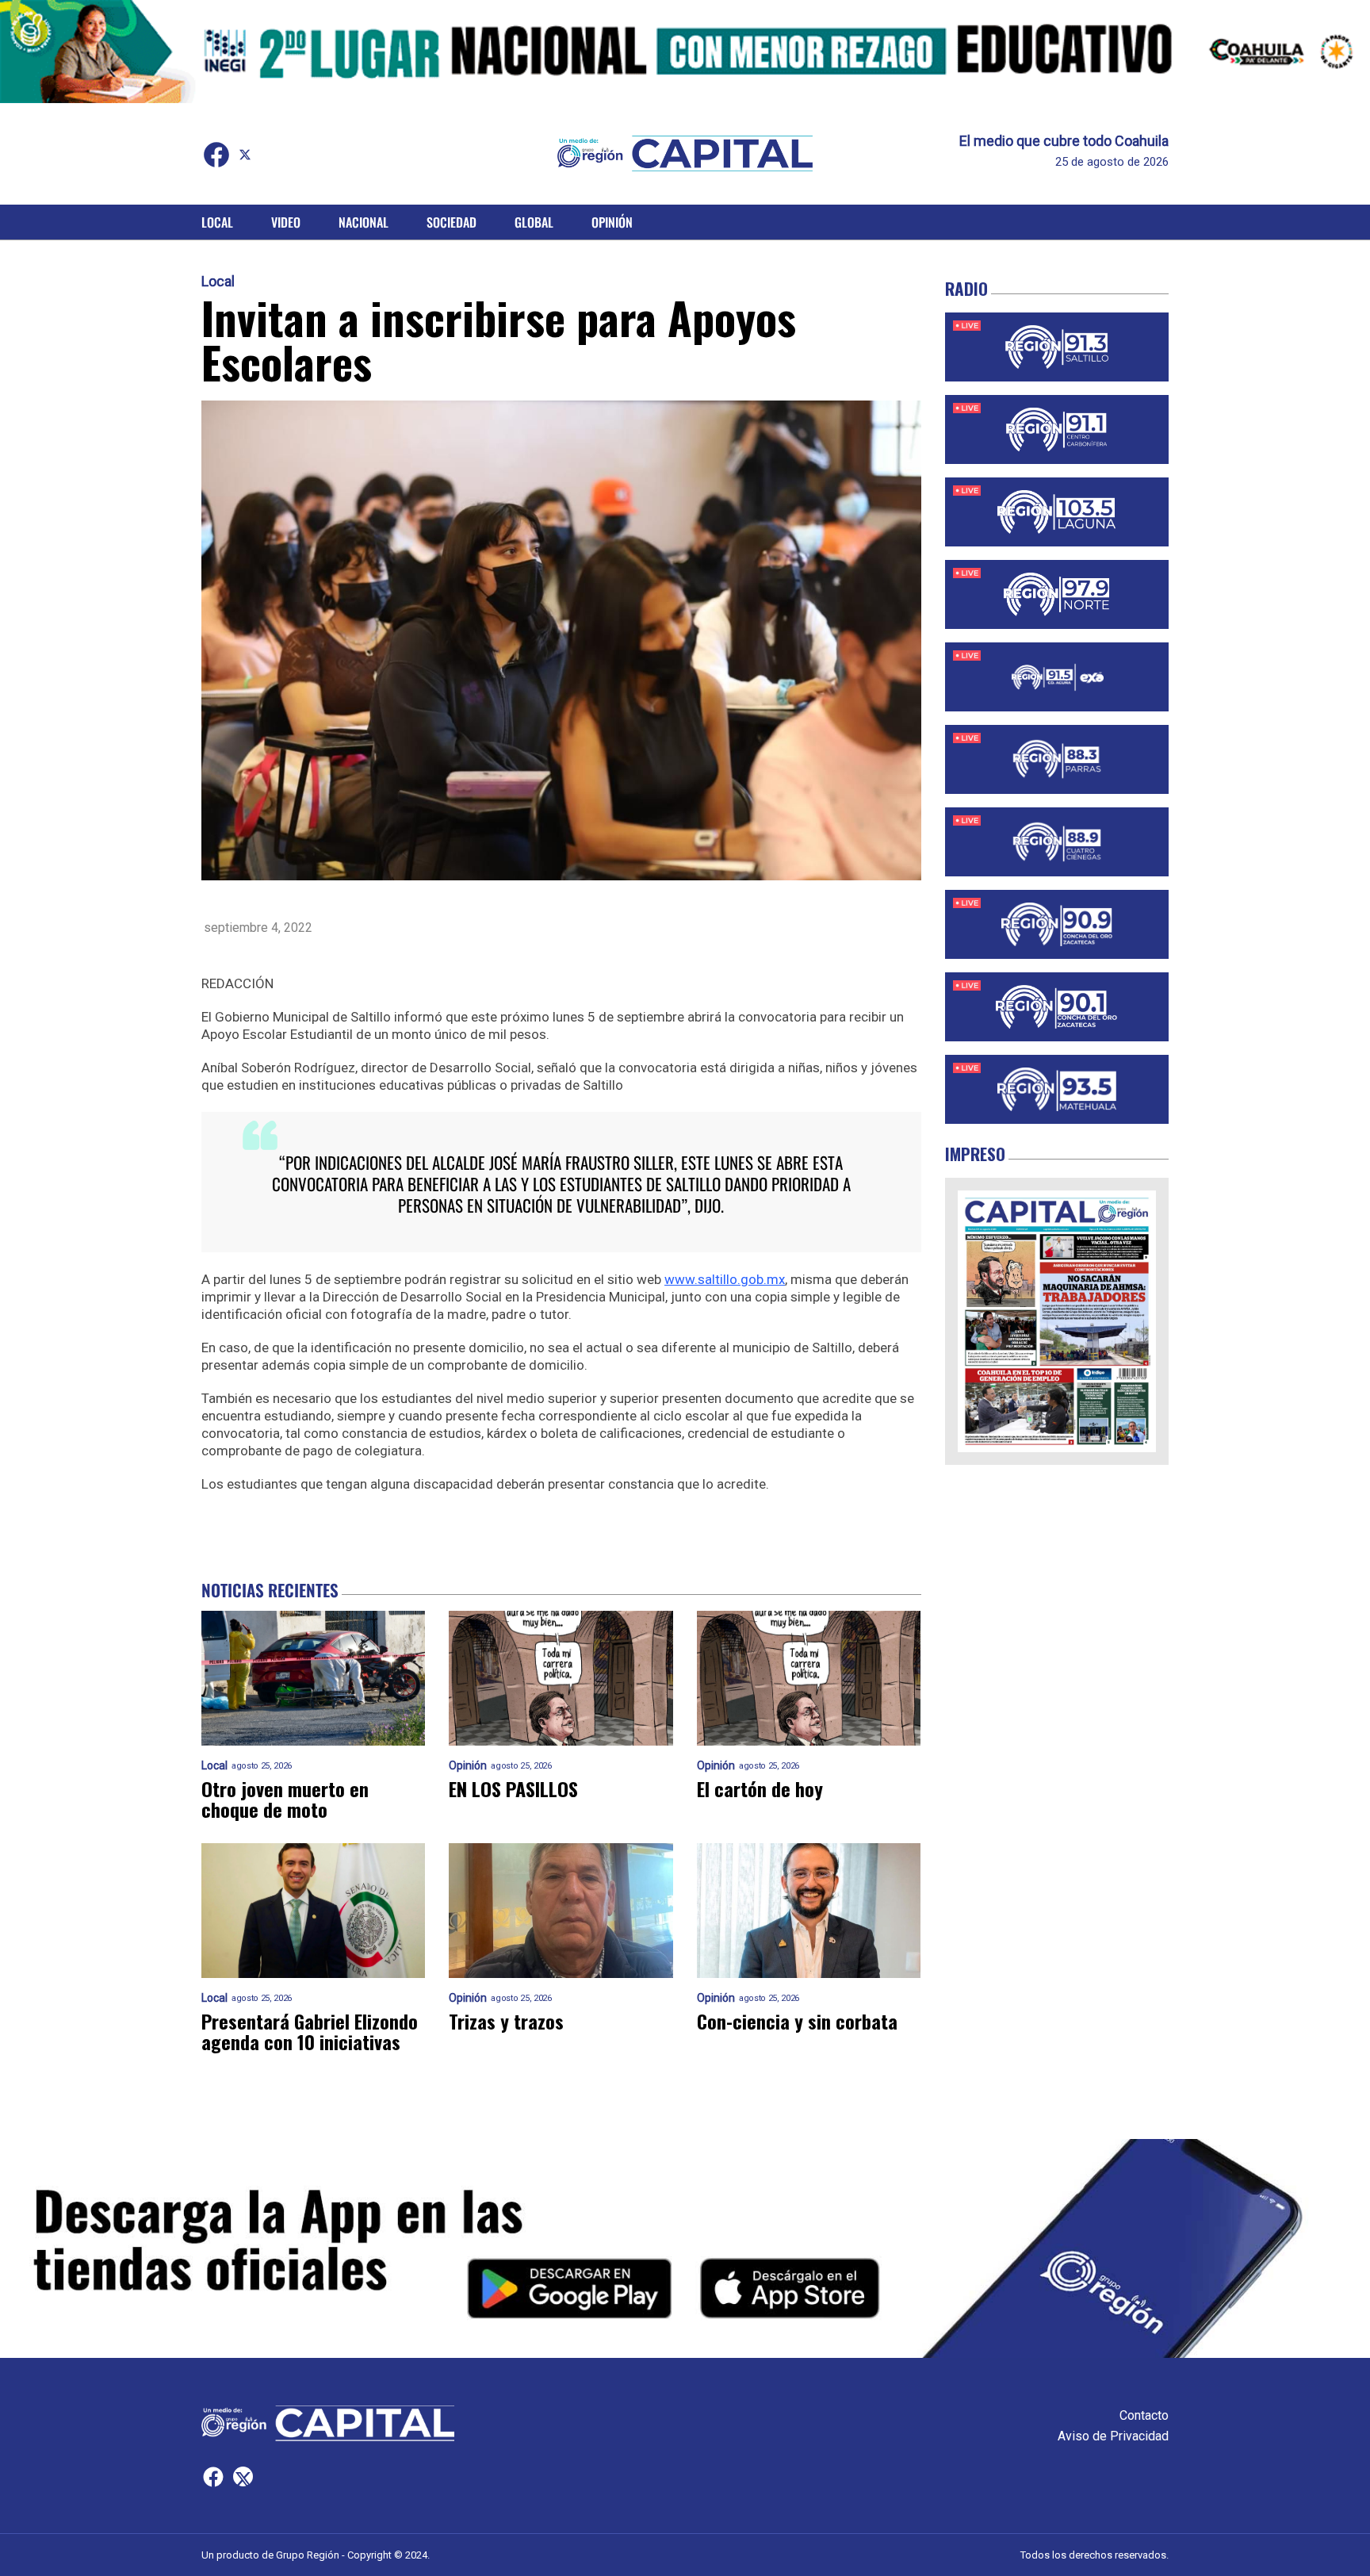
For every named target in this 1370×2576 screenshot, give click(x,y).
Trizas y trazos (506, 2021)
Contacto (1144, 2415)
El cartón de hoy (760, 1788)
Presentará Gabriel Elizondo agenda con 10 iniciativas (310, 2031)
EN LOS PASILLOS (513, 1788)
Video (286, 222)
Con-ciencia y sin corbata (797, 2021)
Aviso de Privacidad (1113, 2436)
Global (534, 222)
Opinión (612, 222)
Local (217, 222)
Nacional (364, 222)
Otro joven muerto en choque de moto (285, 1799)
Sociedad (452, 222)
